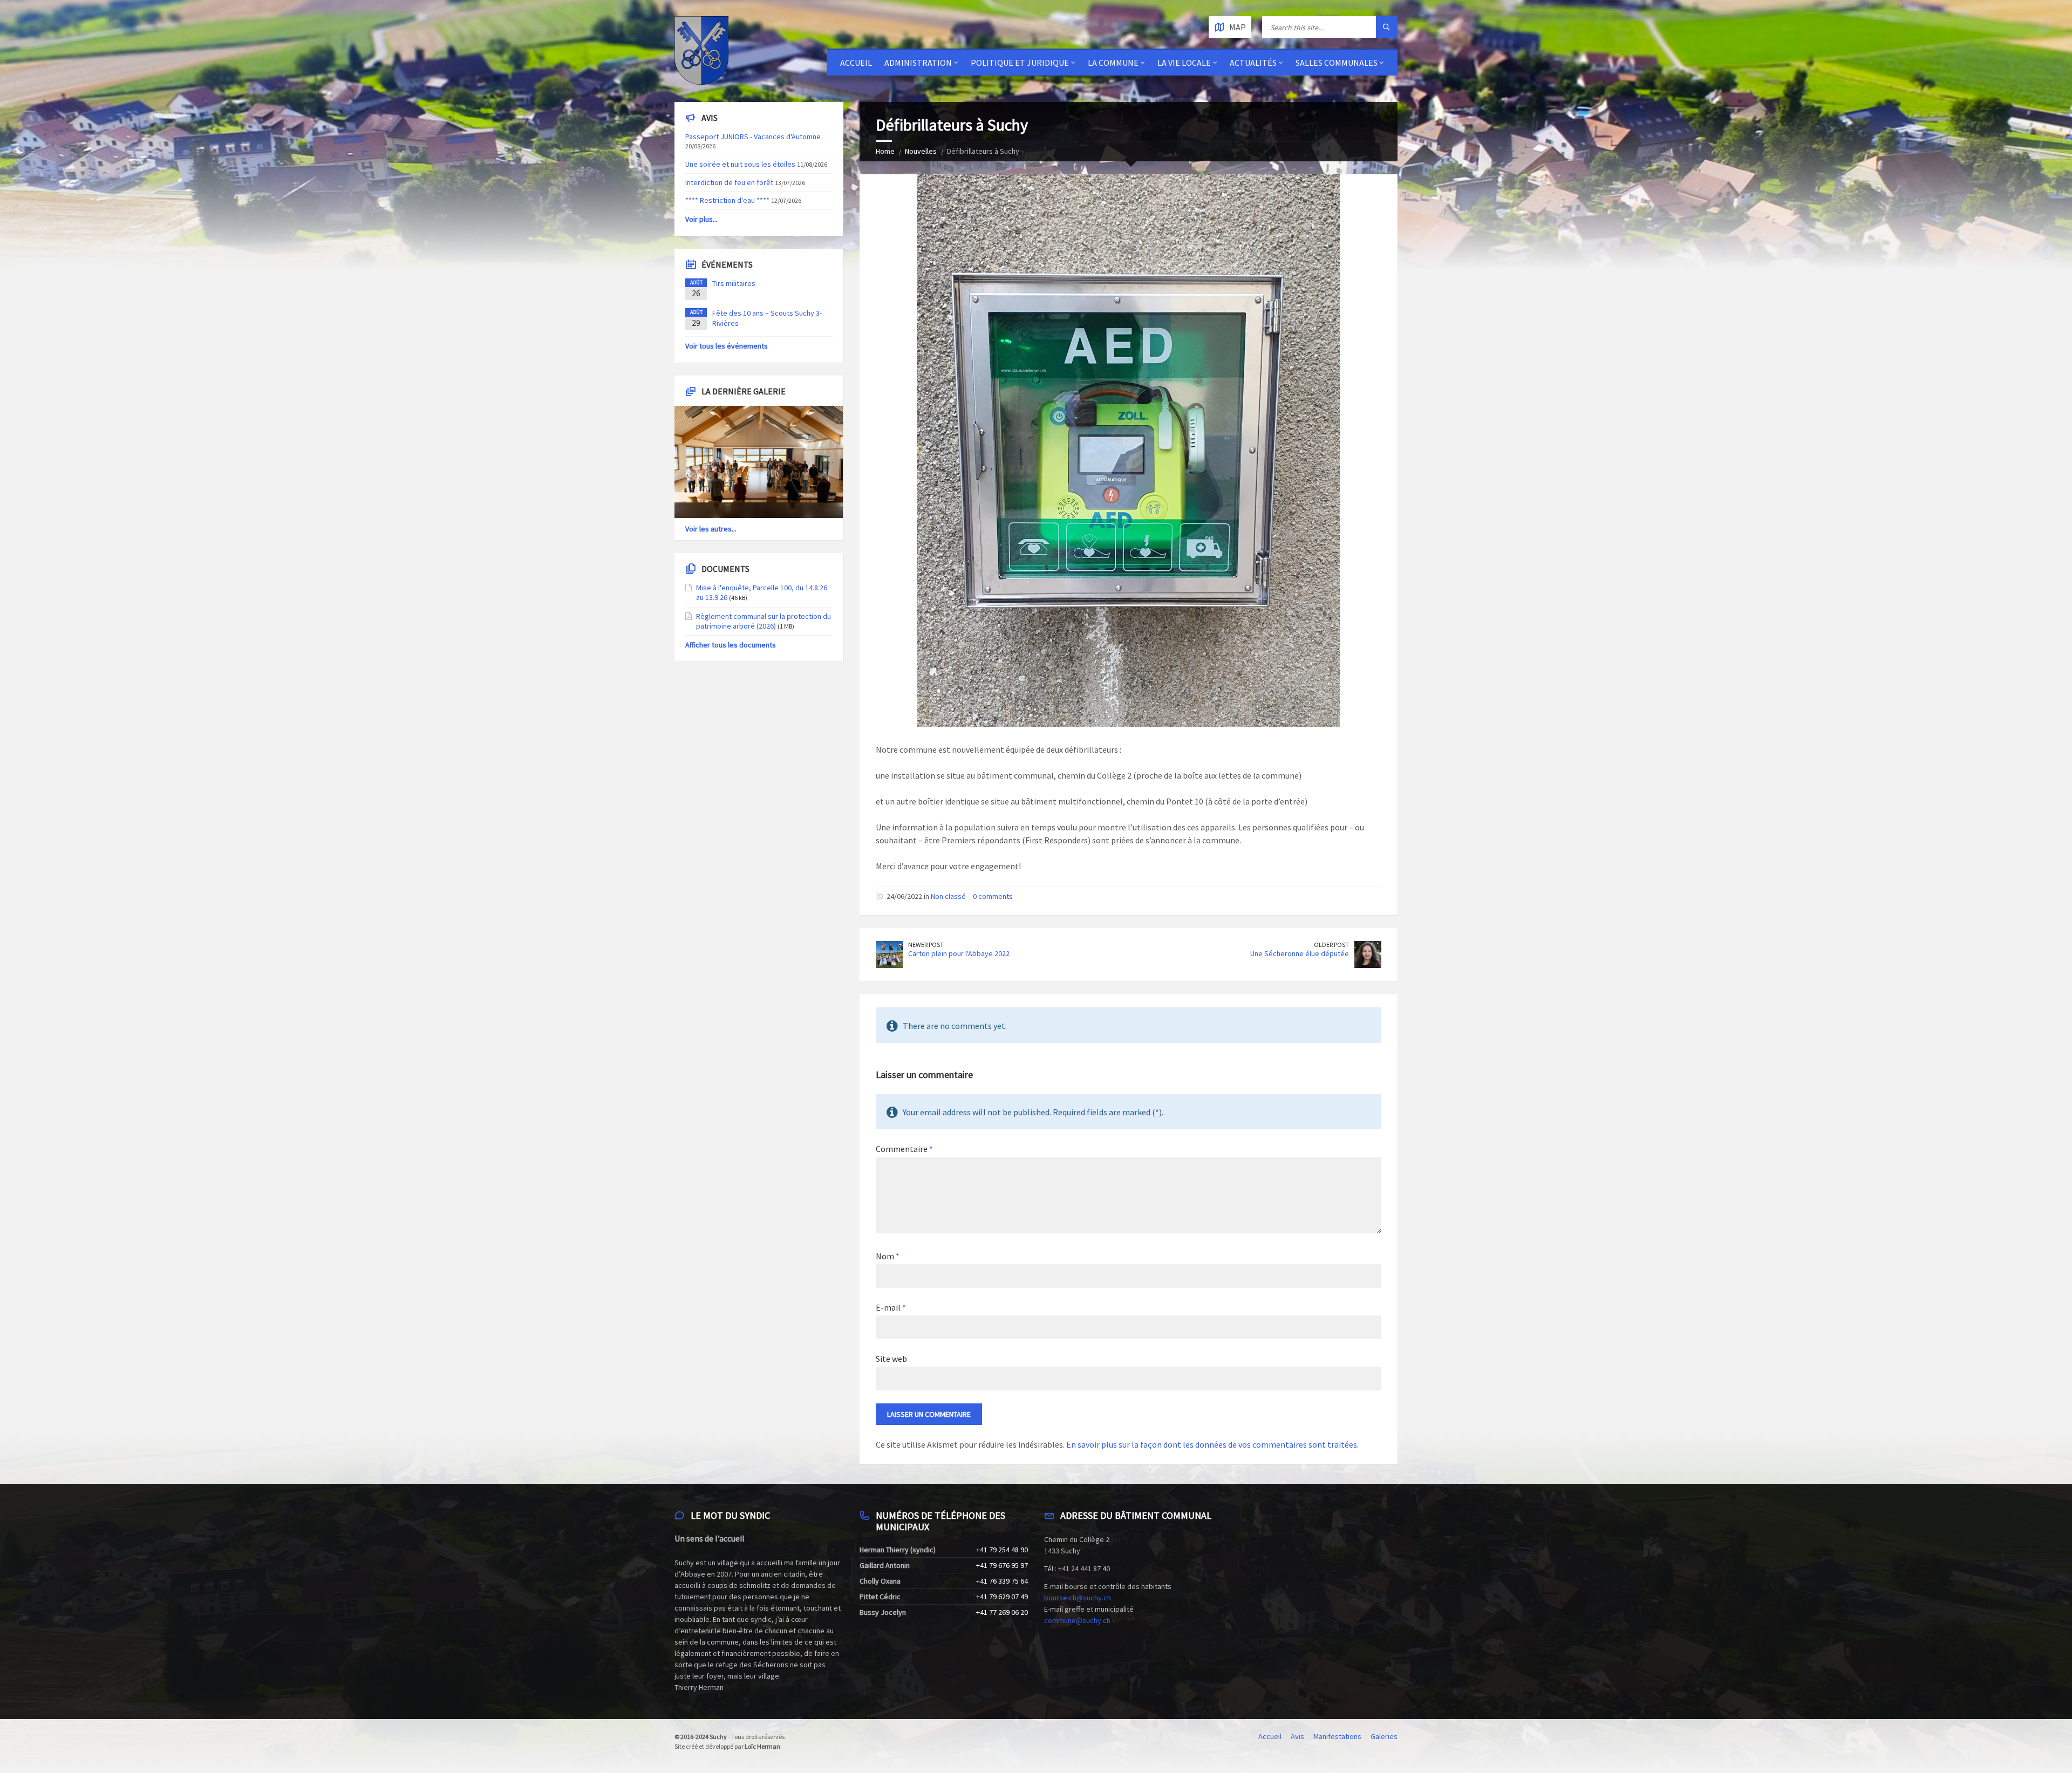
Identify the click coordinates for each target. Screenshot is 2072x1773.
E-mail (891, 1307)
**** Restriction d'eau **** (727, 200)
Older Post (1331, 945)
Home (885, 151)
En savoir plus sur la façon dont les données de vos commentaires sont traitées (1212, 1444)
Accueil (856, 63)
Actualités (1253, 63)
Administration (918, 63)
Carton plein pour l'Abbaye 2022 (959, 953)
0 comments (993, 896)
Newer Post (926, 945)
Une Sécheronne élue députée (1300, 953)
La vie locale (1184, 63)
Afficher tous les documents (731, 645)
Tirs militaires (734, 283)
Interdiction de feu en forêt (729, 182)
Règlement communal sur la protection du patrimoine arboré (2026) (764, 621)
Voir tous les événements (727, 346)
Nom (888, 1256)
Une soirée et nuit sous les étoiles (740, 164)
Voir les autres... (711, 529)
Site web (891, 1359)
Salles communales (1337, 63)
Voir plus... (701, 219)
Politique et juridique (1020, 63)
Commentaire (904, 1149)
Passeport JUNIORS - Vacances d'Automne (753, 137)
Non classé (948, 896)
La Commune (1113, 63)
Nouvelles (921, 151)
